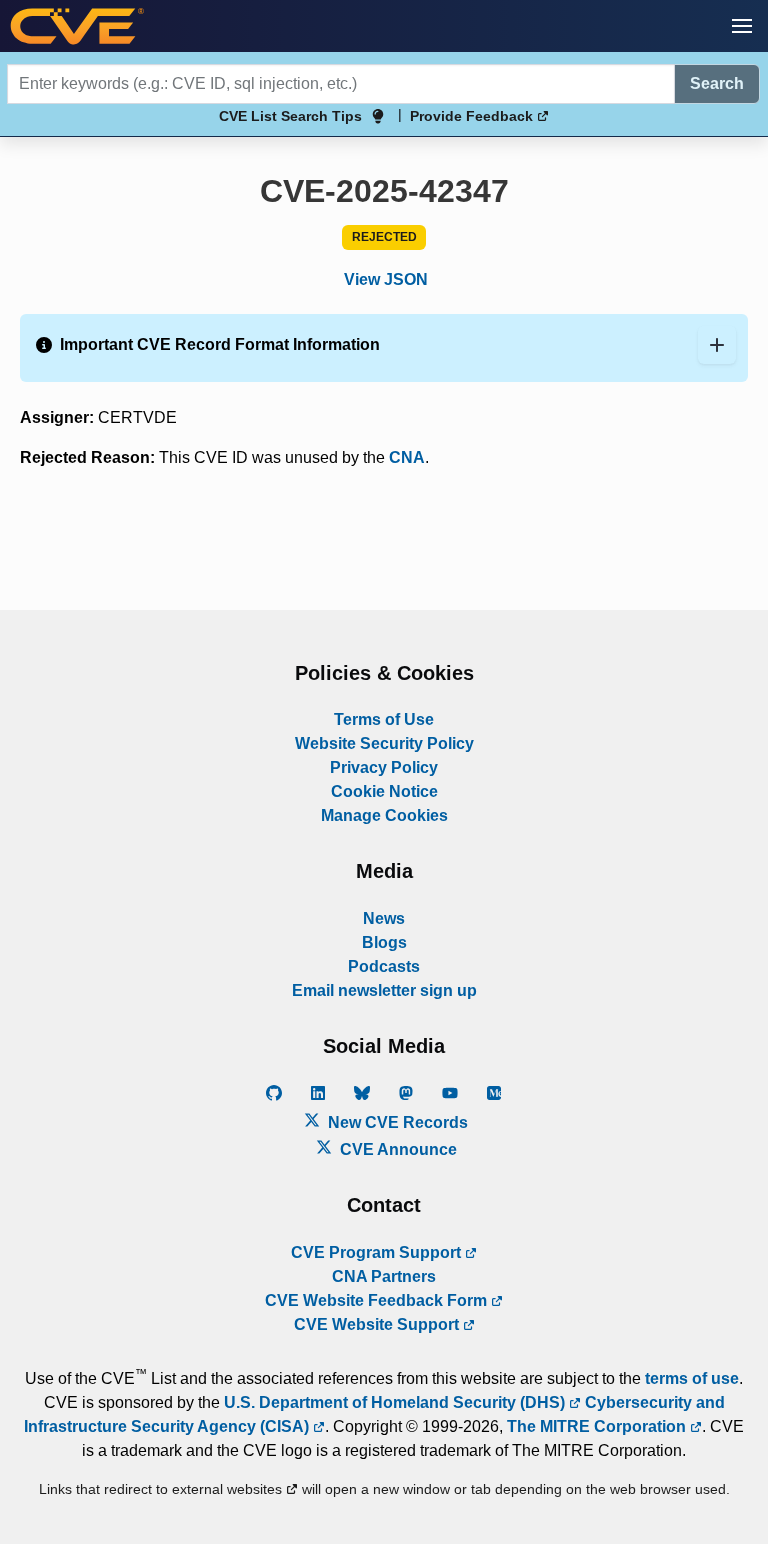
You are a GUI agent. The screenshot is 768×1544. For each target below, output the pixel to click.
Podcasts (384, 966)
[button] (742, 26)
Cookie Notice (384, 791)
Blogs (384, 942)
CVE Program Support (378, 1252)
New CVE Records (396, 1122)
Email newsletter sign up (384, 990)
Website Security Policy (384, 743)
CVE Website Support (378, 1324)
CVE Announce (396, 1149)
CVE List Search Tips (290, 116)
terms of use (692, 1378)
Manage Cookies (384, 815)
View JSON (386, 279)
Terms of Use (384, 719)
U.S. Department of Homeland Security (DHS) (396, 1402)
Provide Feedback (473, 116)
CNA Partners (384, 1276)
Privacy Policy (384, 767)
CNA (407, 457)
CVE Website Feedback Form (378, 1300)
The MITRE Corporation (598, 1426)
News (384, 918)
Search (717, 83)
